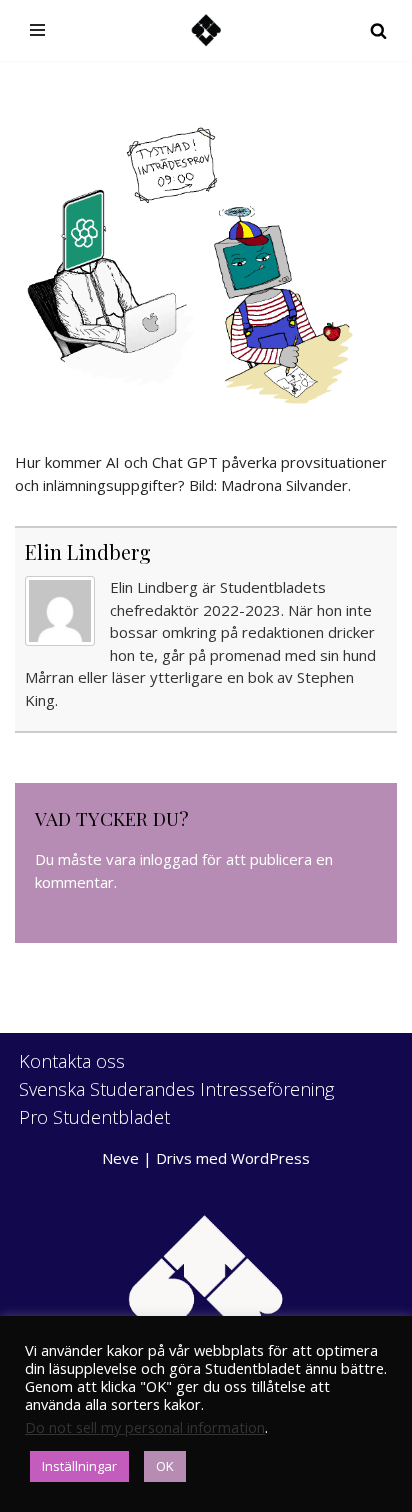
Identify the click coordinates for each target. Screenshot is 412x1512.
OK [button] (165, 1466)
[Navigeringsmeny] (37, 30)
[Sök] (378, 30)
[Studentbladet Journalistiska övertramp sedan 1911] (206, 30)
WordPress (270, 1158)
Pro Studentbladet (94, 1117)
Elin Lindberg (88, 551)
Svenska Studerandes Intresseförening (176, 1089)
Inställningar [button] (79, 1466)
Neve (120, 1158)
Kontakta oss (72, 1061)
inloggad (169, 859)
